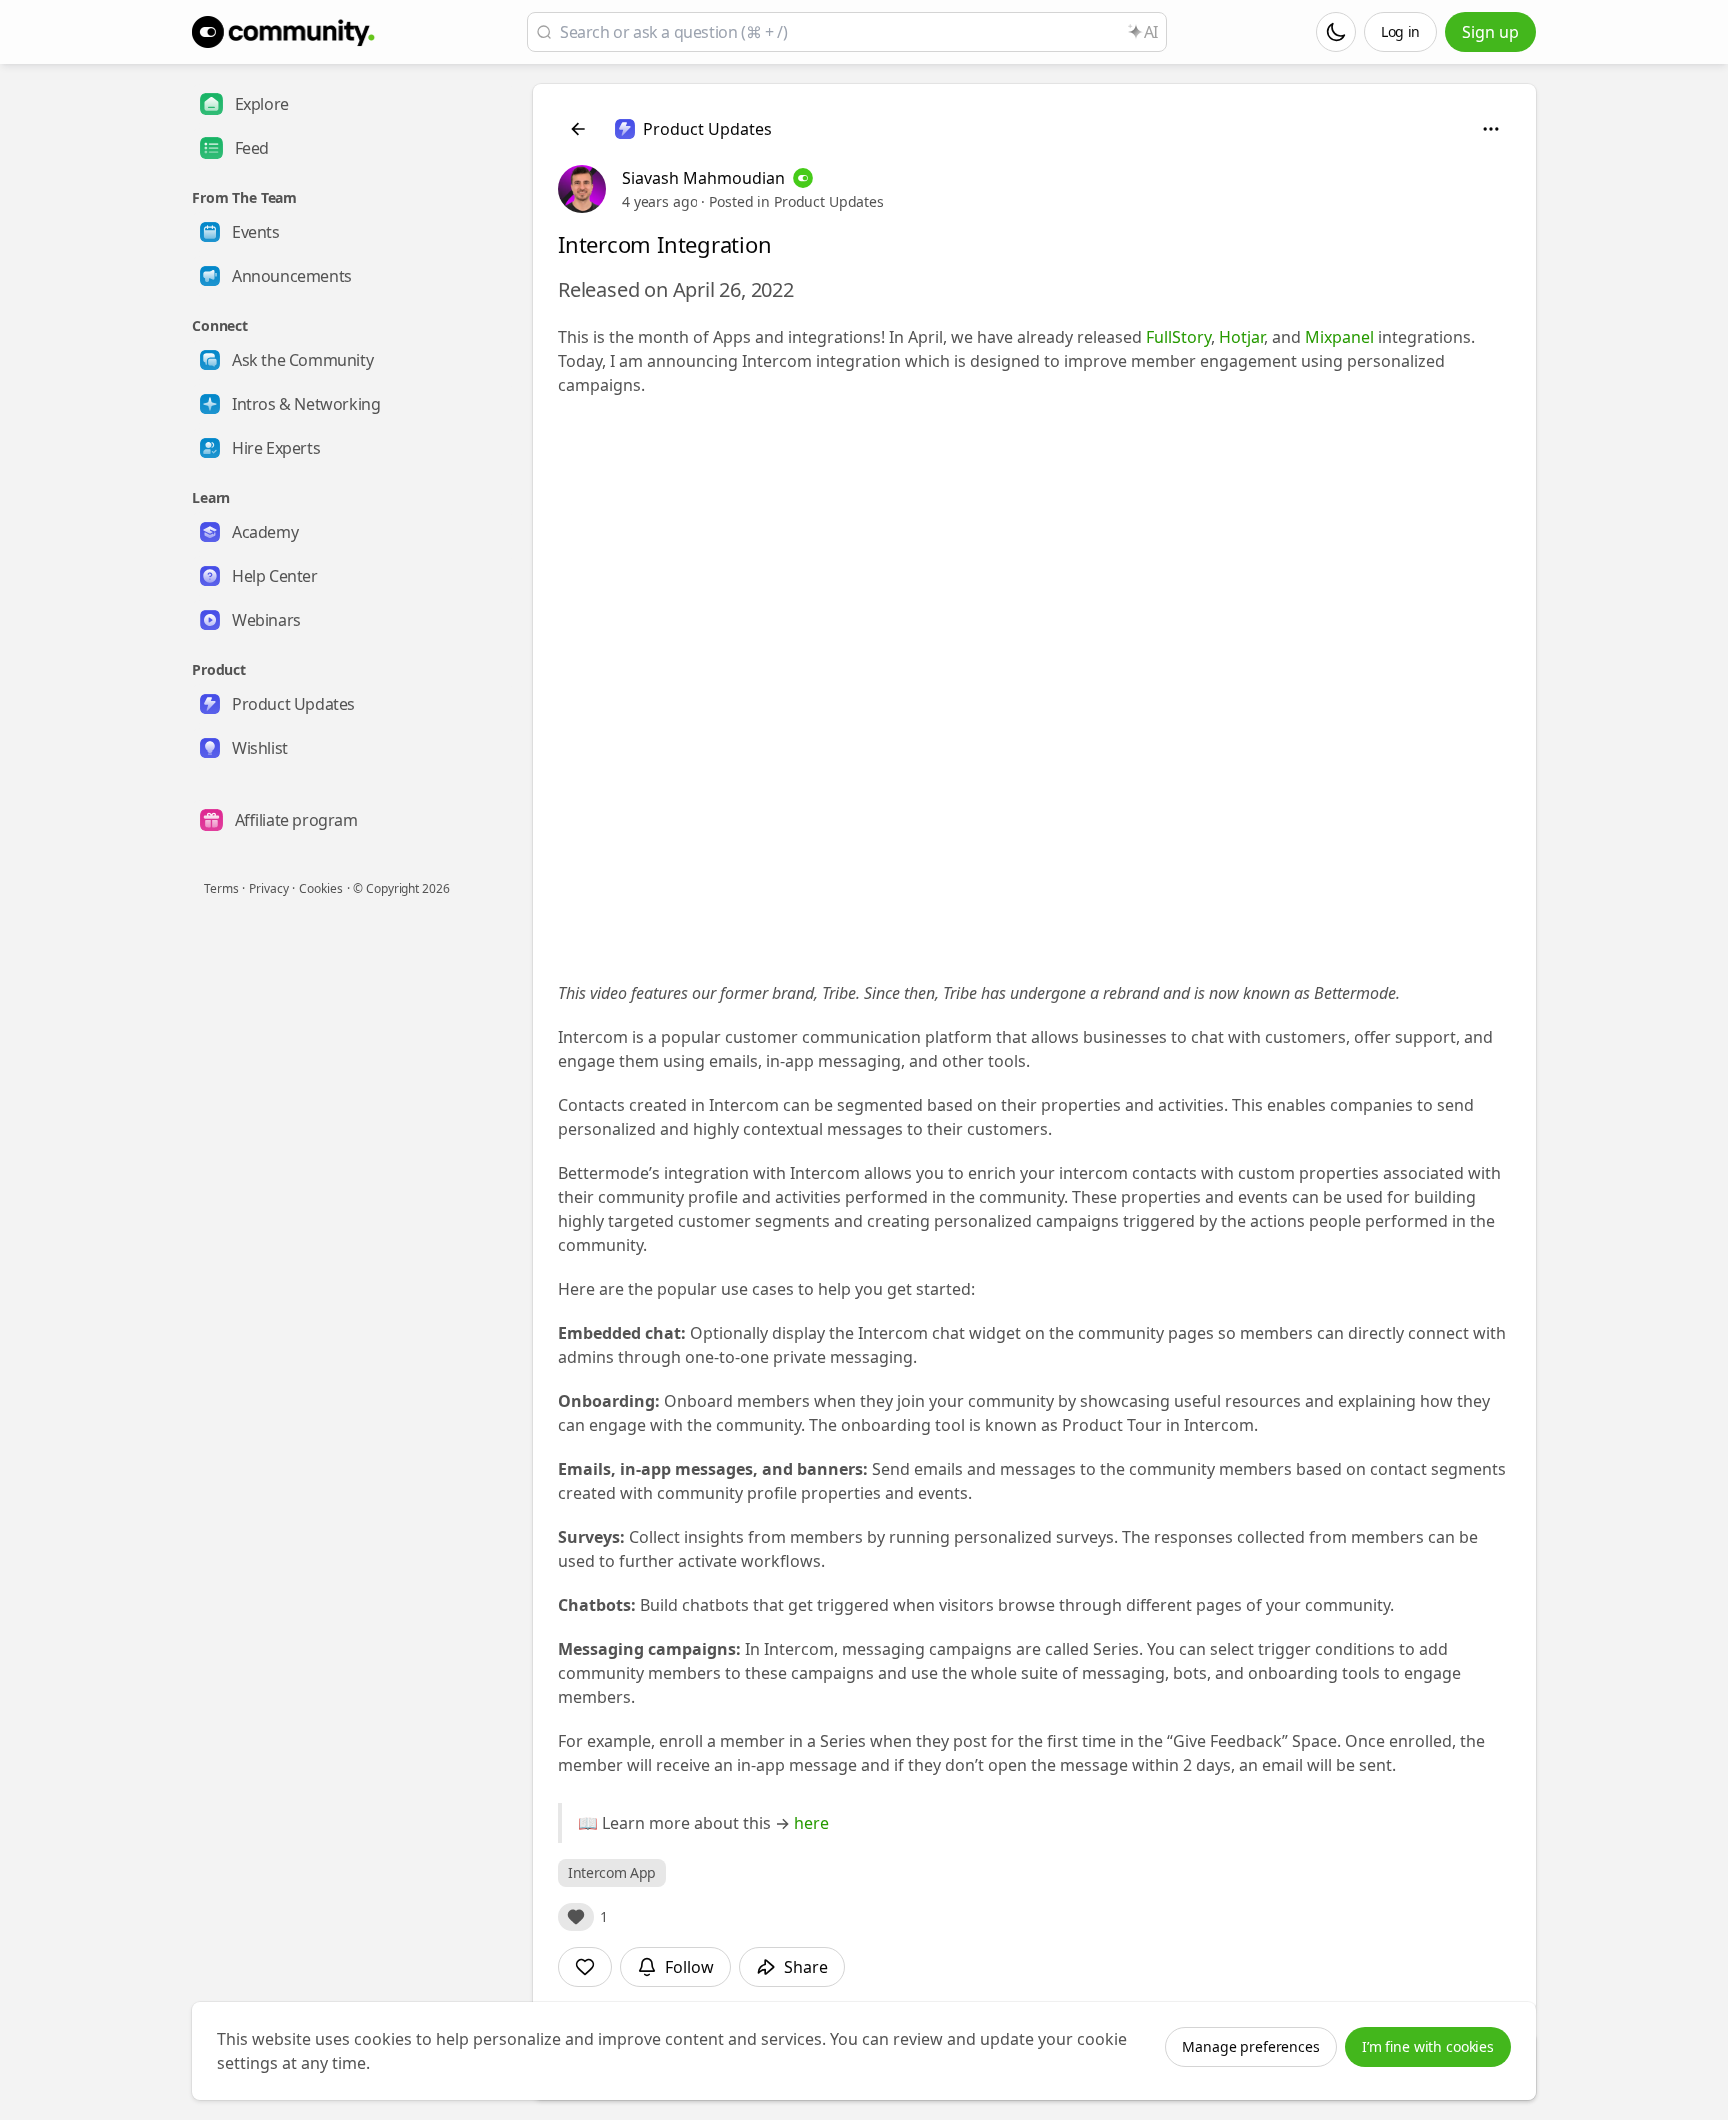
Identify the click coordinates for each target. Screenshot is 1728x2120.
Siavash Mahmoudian (703, 178)
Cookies (320, 888)
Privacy (268, 888)
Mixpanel (1339, 337)
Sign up (1490, 32)
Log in (1400, 31)
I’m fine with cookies (1428, 2046)
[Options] (1491, 129)
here (811, 1823)
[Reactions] (576, 1917)
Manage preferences (1250, 2046)
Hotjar (1241, 337)
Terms (221, 888)
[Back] (578, 129)
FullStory (1178, 337)
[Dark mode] (1336, 32)
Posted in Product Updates (796, 201)
